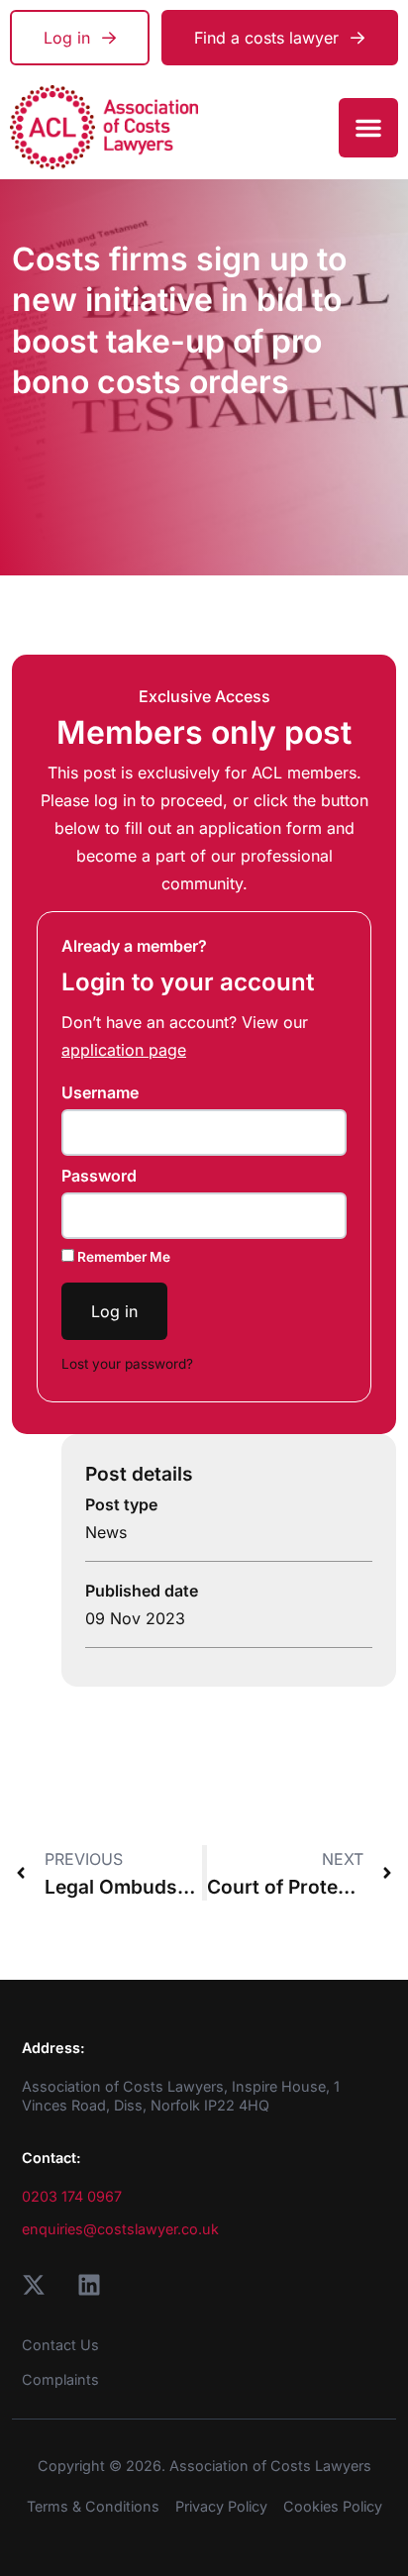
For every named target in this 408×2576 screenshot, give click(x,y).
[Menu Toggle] (368, 128)
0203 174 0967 (72, 2196)
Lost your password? (127, 1364)
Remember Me (122, 1257)
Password (99, 1176)
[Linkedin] (89, 2285)
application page (124, 1050)
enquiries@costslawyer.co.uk (120, 2229)
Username (100, 1092)
